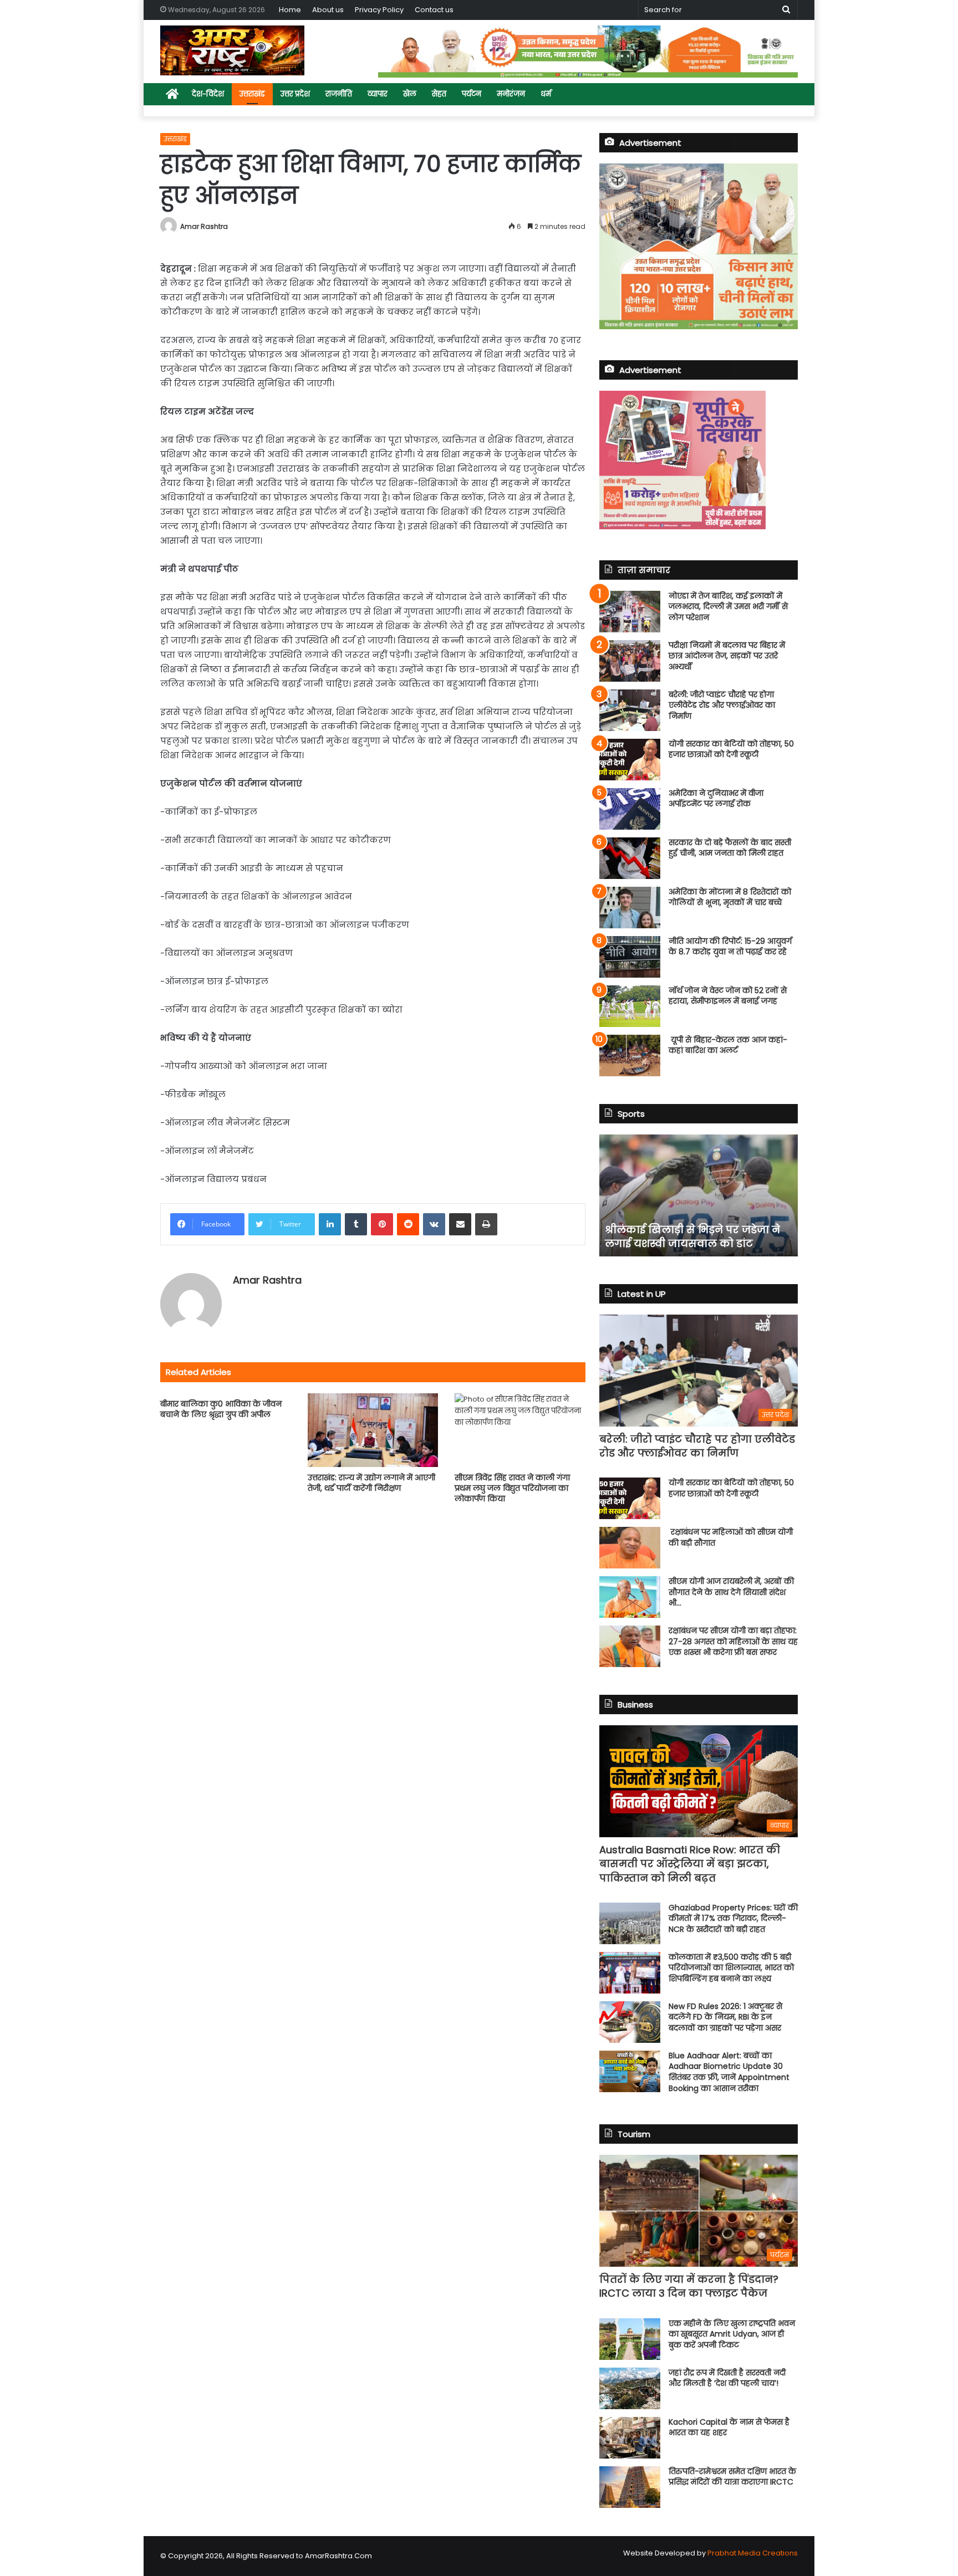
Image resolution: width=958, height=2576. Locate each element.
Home (290, 10)
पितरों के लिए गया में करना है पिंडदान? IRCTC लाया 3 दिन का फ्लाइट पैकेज (689, 2286)
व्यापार (378, 94)
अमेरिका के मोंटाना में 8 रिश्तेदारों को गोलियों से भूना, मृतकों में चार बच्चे (730, 897)
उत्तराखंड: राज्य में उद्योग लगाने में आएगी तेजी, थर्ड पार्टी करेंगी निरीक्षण (371, 1483)
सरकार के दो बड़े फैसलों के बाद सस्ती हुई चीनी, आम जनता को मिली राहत (730, 848)
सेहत (439, 94)
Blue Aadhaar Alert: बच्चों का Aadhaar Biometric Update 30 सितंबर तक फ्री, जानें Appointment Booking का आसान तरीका (729, 2072)
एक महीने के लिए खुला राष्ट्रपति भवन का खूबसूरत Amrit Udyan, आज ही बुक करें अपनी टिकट (732, 2334)
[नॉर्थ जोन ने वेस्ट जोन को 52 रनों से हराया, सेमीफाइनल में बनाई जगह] (630, 1006)
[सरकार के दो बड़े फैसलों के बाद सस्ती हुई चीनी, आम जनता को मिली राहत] (630, 858)
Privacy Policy (379, 10)
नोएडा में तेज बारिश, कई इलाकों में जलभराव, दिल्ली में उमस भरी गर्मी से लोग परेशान (728, 607)
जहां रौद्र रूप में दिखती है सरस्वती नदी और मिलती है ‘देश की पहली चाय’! (727, 2378)
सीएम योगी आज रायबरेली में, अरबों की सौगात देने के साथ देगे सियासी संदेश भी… (731, 1592)
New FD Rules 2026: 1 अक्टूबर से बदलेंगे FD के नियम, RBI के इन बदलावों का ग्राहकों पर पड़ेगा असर (725, 2017)
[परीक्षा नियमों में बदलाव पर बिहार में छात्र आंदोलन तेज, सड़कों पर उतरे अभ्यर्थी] (630, 661)
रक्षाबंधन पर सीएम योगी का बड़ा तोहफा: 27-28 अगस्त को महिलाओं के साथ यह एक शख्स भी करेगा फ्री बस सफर (733, 1641)
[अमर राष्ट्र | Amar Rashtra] (232, 50)
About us (328, 10)
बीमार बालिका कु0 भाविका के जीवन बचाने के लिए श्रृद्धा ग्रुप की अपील (221, 1409)
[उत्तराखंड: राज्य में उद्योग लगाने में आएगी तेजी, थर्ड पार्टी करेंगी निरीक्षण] (373, 1430)
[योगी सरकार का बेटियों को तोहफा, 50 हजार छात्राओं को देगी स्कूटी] (630, 760)
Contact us (434, 10)
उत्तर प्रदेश (295, 94)
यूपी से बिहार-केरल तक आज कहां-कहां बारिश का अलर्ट (728, 1045)
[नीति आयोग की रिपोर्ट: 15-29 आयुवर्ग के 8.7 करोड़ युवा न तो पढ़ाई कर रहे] (630, 957)
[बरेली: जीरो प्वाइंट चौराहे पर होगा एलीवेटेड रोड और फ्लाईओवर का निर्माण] (630, 710)
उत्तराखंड (252, 94)
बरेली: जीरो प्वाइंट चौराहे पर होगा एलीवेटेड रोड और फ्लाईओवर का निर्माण (722, 705)
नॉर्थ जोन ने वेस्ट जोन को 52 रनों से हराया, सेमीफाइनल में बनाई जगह (728, 996)
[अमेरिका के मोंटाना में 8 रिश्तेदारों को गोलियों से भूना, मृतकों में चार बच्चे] (630, 908)
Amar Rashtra (204, 226)
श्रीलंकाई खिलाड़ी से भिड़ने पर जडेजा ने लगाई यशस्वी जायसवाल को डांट (692, 1236)
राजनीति (339, 94)
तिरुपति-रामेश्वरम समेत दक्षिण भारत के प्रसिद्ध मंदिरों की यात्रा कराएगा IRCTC (732, 2477)
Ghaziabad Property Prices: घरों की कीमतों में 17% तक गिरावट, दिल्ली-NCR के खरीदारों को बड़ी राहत (733, 1918)
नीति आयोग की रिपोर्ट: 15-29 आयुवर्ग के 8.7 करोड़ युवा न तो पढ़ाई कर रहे (730, 947)
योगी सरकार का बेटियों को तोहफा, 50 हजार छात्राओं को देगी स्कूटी (731, 749)
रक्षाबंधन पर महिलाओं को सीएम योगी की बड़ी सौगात (731, 1537)
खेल (410, 94)
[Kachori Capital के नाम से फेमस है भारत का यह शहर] (630, 2438)
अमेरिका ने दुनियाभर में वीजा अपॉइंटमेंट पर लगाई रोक (716, 799)
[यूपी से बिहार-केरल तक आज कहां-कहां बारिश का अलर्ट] (630, 1056)
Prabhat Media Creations (753, 2553)
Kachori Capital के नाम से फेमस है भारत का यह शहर (729, 2427)
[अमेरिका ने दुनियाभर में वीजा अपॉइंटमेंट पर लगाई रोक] (630, 809)
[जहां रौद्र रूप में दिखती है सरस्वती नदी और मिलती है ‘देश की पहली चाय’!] (630, 2388)
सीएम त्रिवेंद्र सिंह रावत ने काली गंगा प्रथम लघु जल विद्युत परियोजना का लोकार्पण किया (512, 1488)
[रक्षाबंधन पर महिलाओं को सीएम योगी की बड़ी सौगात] (630, 1548)
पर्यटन (472, 94)
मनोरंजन (511, 94)
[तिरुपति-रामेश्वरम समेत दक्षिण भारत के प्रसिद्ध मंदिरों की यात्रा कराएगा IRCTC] (630, 2487)
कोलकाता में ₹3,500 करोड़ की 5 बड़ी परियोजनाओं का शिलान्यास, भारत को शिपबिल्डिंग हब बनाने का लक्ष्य (731, 1968)
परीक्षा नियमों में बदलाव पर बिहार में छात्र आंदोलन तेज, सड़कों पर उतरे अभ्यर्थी (727, 656)
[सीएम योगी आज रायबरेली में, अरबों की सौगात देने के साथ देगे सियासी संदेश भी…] (630, 1597)
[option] (699, 1195)
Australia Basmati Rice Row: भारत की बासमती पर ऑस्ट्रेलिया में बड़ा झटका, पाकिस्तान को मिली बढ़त (690, 1864)
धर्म (546, 94)
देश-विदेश (208, 94)
